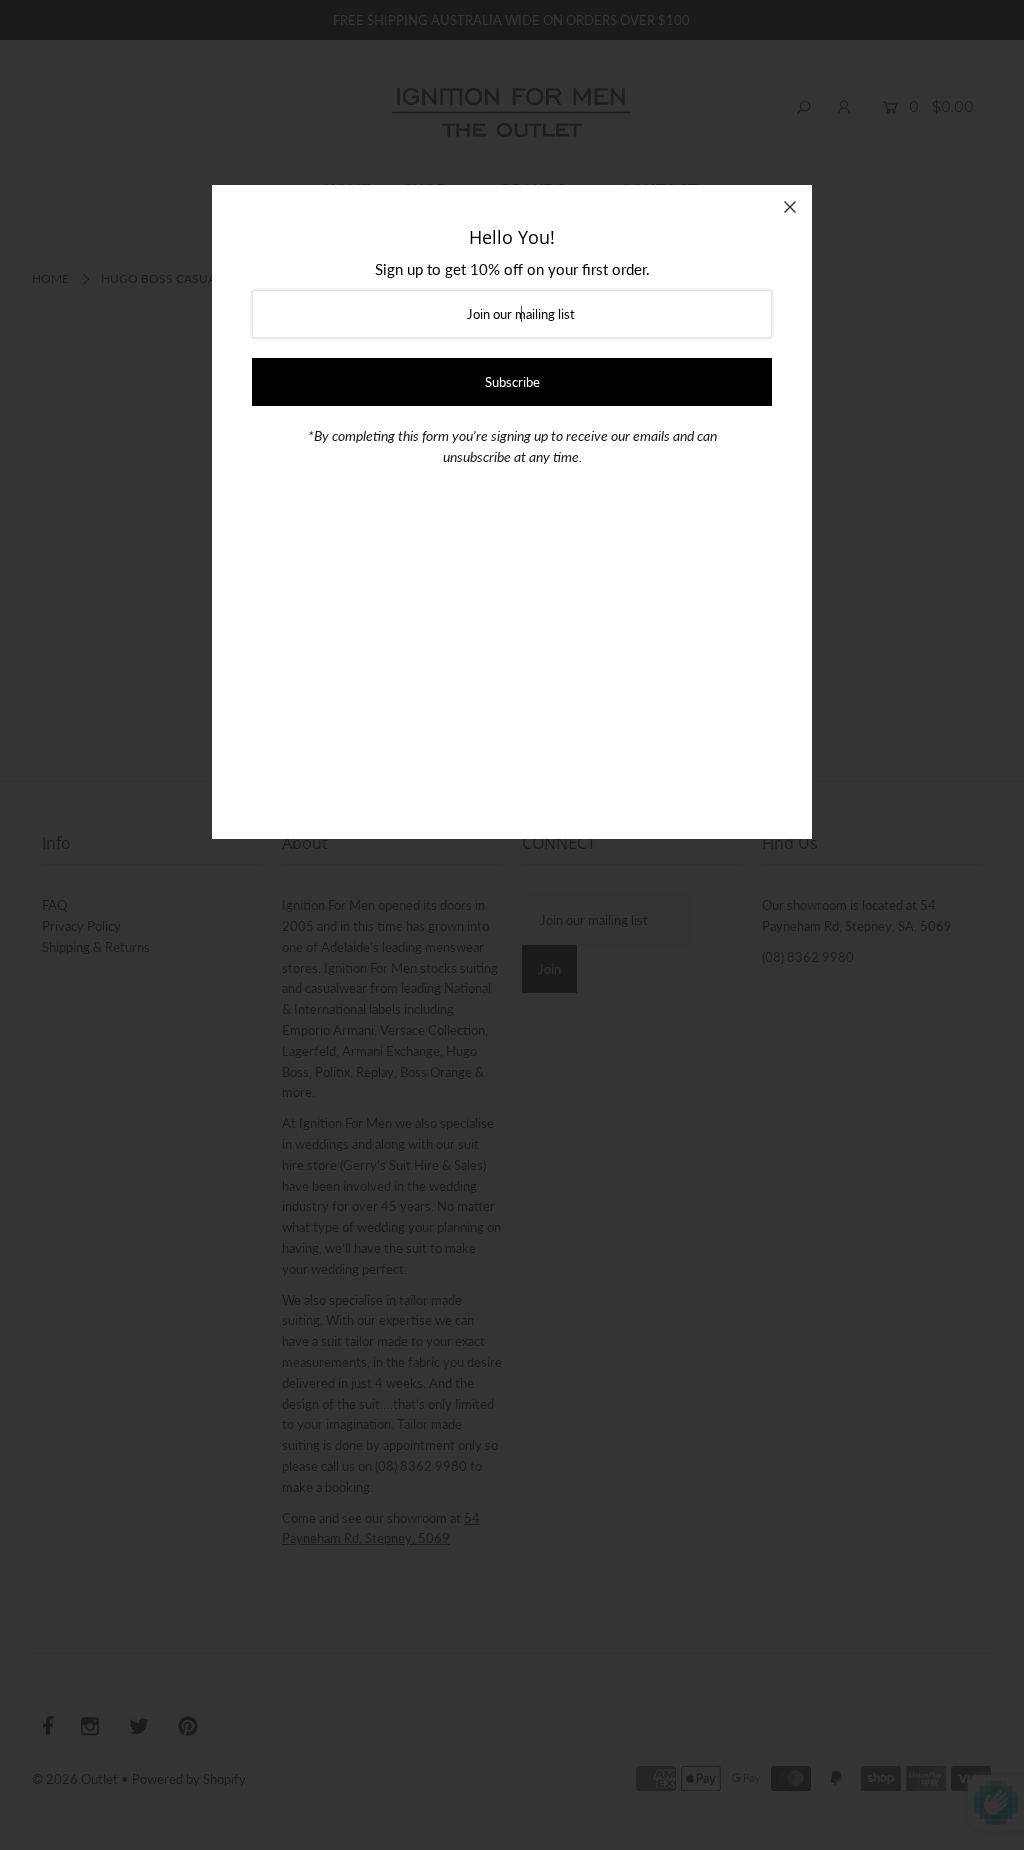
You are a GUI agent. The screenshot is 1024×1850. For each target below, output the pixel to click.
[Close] (790, 207)
